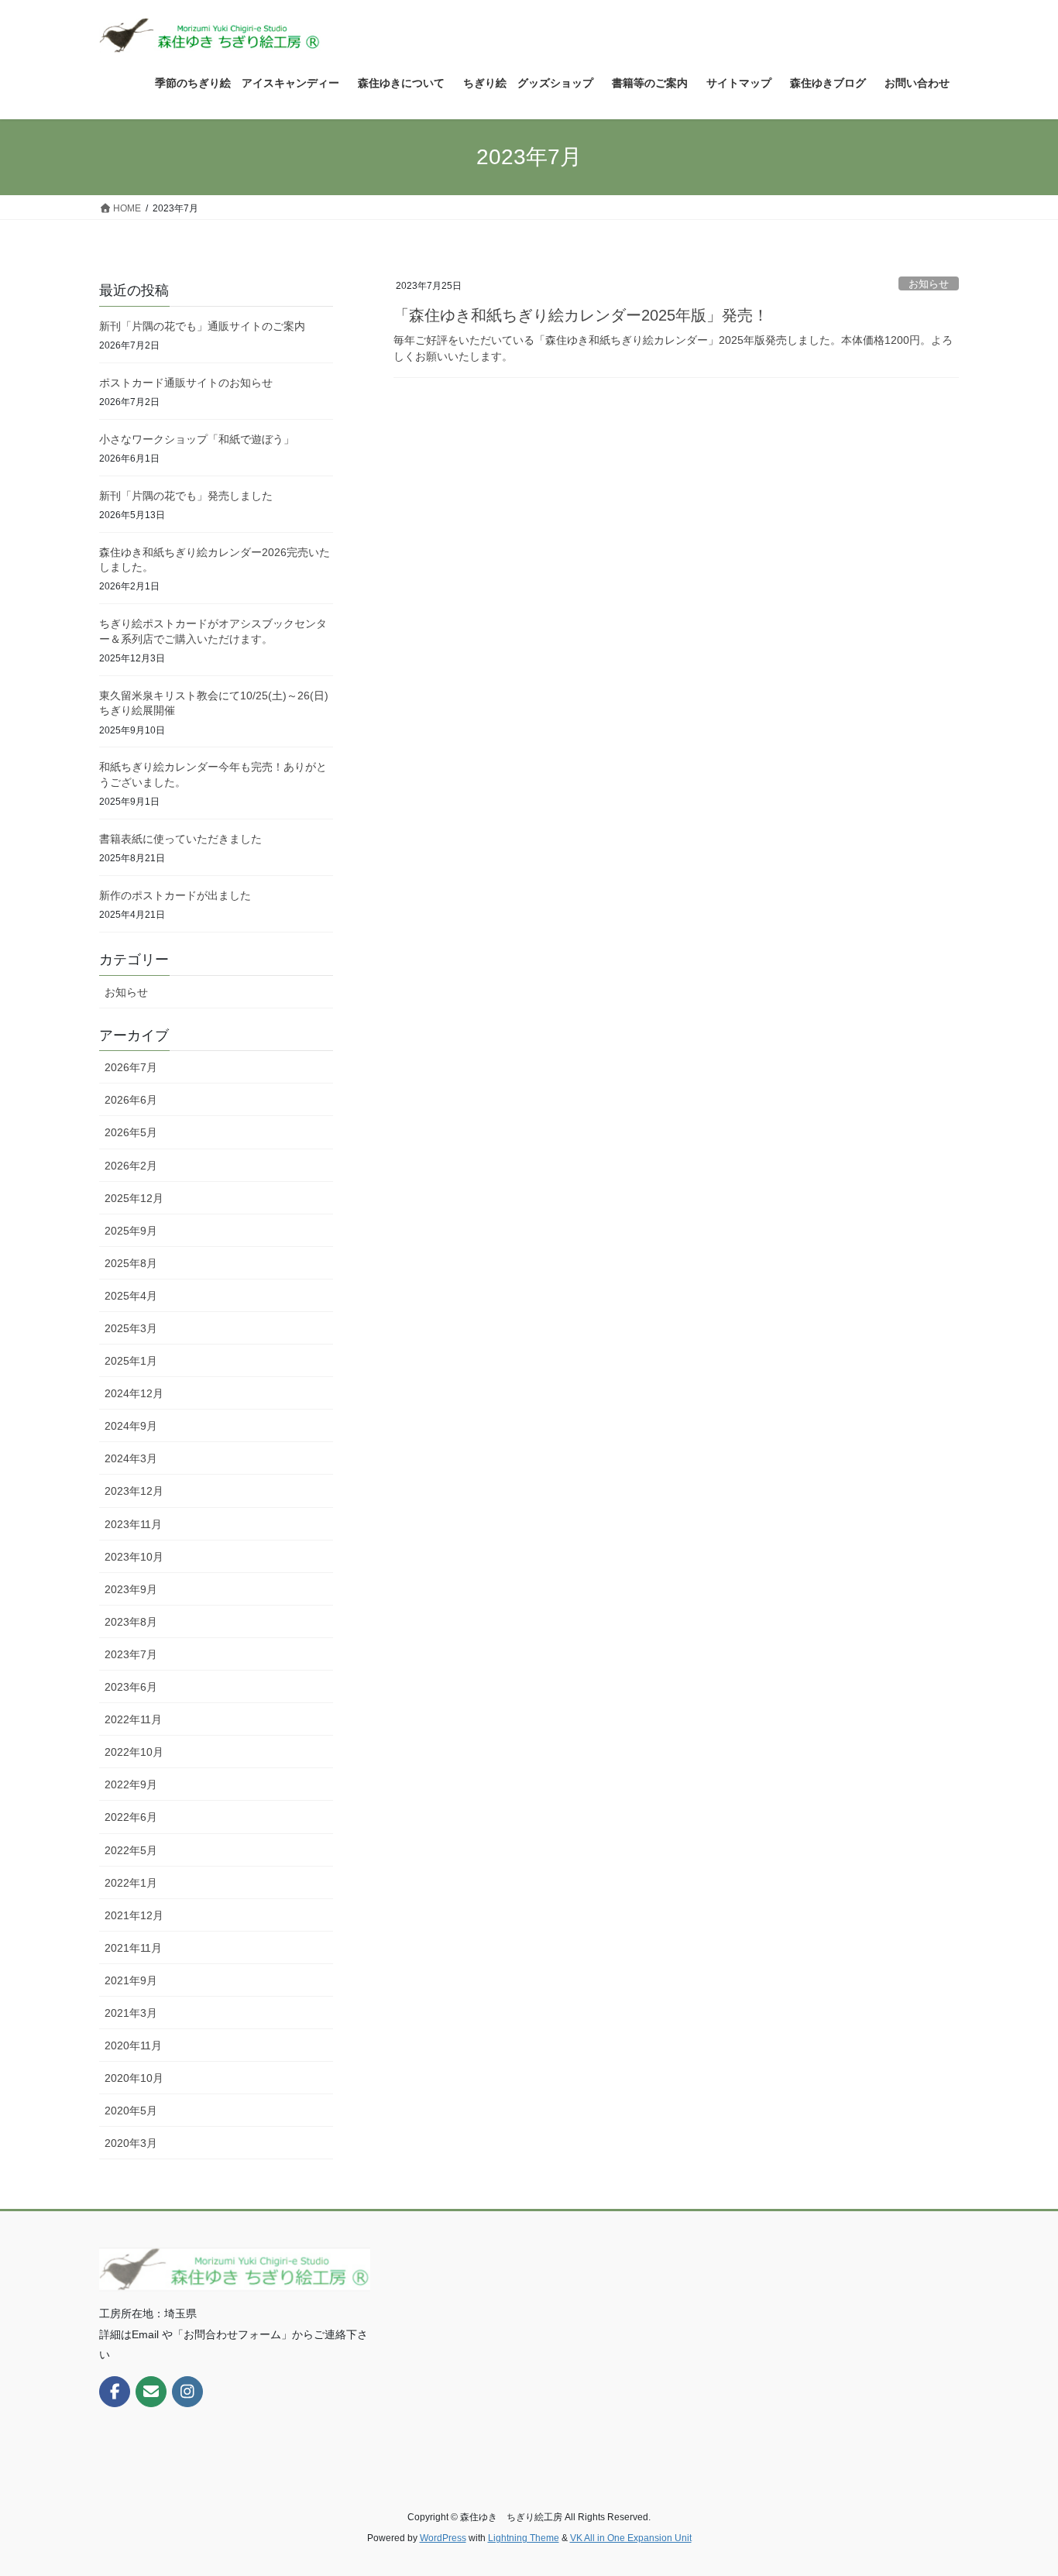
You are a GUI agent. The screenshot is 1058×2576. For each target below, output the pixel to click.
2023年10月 (134, 1557)
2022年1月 (131, 1883)
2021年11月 (133, 1948)
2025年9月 (131, 1231)
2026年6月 (131, 1100)
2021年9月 (131, 1980)
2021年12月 (134, 1915)
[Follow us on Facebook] (115, 2392)
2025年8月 (131, 1263)
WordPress (443, 2538)
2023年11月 (133, 1524)
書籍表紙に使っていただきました (180, 839)
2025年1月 (131, 1361)
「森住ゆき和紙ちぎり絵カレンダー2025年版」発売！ (581, 315)
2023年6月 (131, 1687)
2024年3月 (131, 1458)
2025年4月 (131, 1296)
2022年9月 (131, 1784)
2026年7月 (131, 1067)
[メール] (151, 2392)
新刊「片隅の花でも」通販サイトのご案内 (202, 326)
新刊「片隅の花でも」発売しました (186, 496)
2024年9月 (131, 1426)
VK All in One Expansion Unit (631, 2538)
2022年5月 (131, 1850)
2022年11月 (133, 1719)
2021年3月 (131, 2013)
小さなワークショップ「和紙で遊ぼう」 (197, 439)
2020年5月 (131, 2111)
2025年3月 (131, 1328)
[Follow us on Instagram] (187, 2392)
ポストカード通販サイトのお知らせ (186, 383)
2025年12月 (134, 1198)
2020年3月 (131, 2143)
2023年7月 (131, 1654)
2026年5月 (131, 1132)
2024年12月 (134, 1393)
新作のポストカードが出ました (175, 895)
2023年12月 (134, 1491)
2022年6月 (131, 1817)
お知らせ (929, 284)
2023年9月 (131, 1589)
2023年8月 (131, 1622)
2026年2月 (131, 1166)
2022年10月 (134, 1752)
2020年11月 (133, 2045)
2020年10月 (134, 2078)
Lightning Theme (524, 2538)
